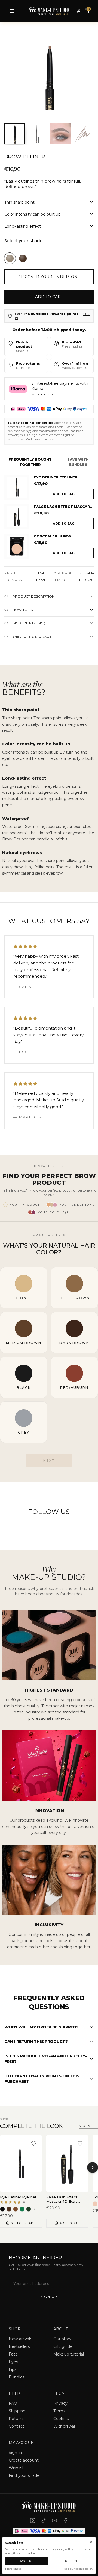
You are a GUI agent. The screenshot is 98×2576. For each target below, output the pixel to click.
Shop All (86, 2126)
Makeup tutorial (69, 2354)
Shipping (17, 2411)
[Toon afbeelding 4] (83, 134)
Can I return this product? (36, 2042)
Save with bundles (78, 462)
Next (49, 1460)
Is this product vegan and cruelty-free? (45, 2059)
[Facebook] (65, 2521)
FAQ (13, 2403)
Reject (71, 2561)
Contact (16, 2426)
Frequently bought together (30, 462)
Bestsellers (19, 2346)
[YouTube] (54, 2521)
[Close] (91, 2542)
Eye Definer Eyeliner (56, 477)
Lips (13, 2369)
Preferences (13, 2569)
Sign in (15, 2453)
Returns (16, 2419)
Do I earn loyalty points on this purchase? (42, 2079)
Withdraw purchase (40, 439)
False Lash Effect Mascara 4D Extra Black (64, 507)
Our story (62, 2339)
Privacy (60, 2403)
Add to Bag (70, 2223)
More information (46, 394)
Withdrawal (64, 2426)
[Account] (79, 11)
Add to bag (64, 494)
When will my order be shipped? (42, 2027)
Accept (27, 2561)
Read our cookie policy (78, 2569)
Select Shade (23, 2223)
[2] (23, 258)
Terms (59, 2411)
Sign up (49, 2297)
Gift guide (63, 2346)
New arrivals (20, 2339)
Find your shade (24, 2475)
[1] (10, 258)
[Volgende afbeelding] (85, 75)
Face (13, 2354)
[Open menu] (12, 11)
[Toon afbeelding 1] (15, 134)
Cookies (61, 2419)
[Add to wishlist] (34, 2143)
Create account (24, 2460)
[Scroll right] (93, 2168)
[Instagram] (33, 2521)
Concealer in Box (53, 536)
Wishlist (16, 2468)
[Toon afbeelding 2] (38, 134)
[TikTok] (44, 2521)
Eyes (13, 2362)
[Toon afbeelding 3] (60, 134)
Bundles (17, 2377)
